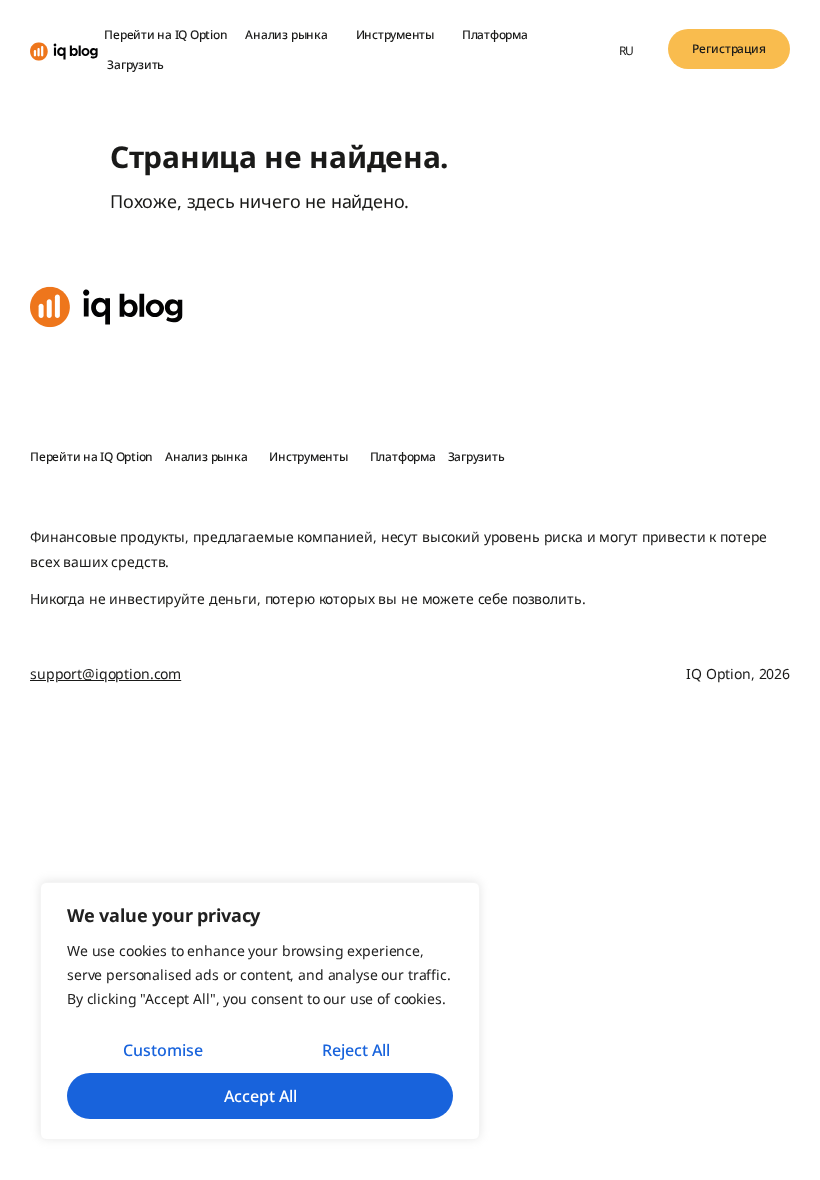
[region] (260, 1011)
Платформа (495, 34)
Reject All (356, 1050)
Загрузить (135, 64)
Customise (163, 1050)
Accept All (260, 1096)
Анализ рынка (286, 34)
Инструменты (395, 34)
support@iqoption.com (105, 673)
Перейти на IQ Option (165, 34)
